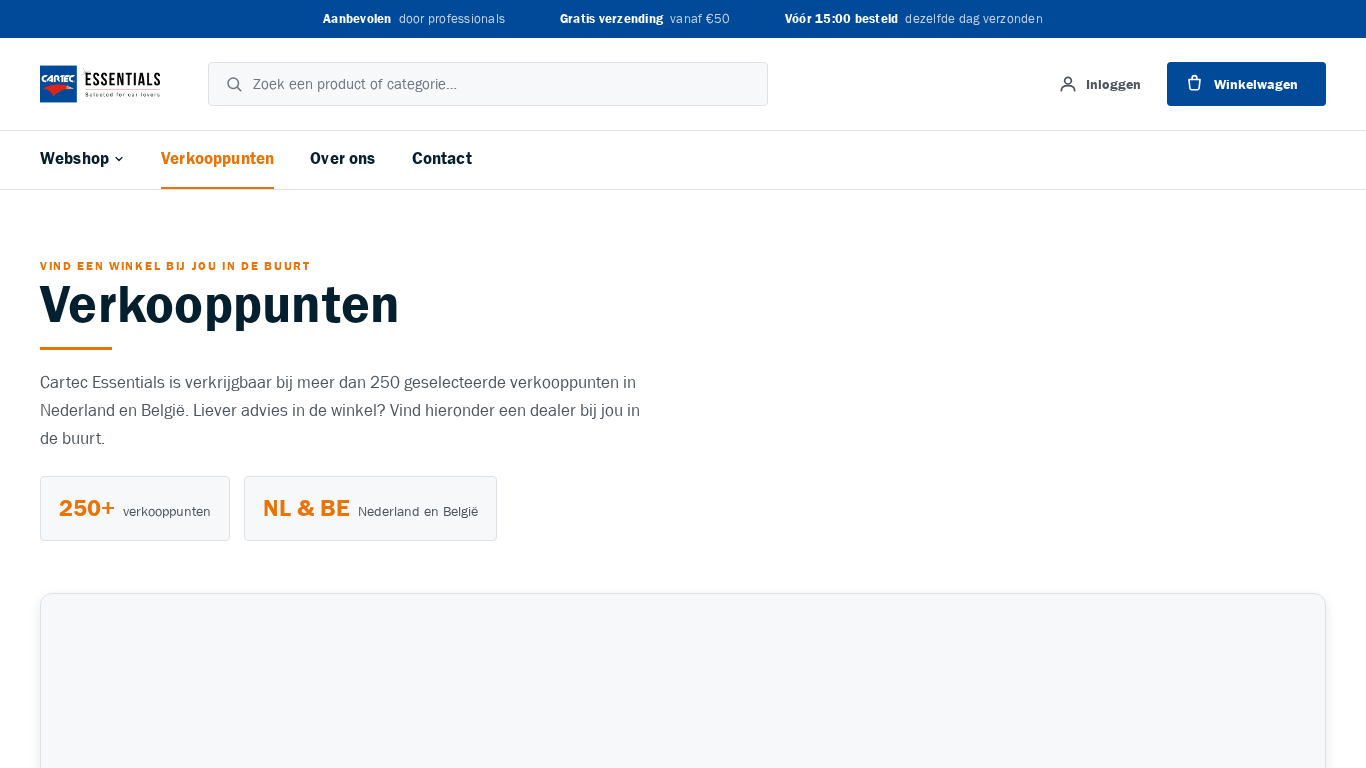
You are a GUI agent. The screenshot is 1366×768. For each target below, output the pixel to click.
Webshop (74, 158)
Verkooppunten (217, 158)
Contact (442, 158)
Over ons (342, 158)
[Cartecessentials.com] (100, 84)
